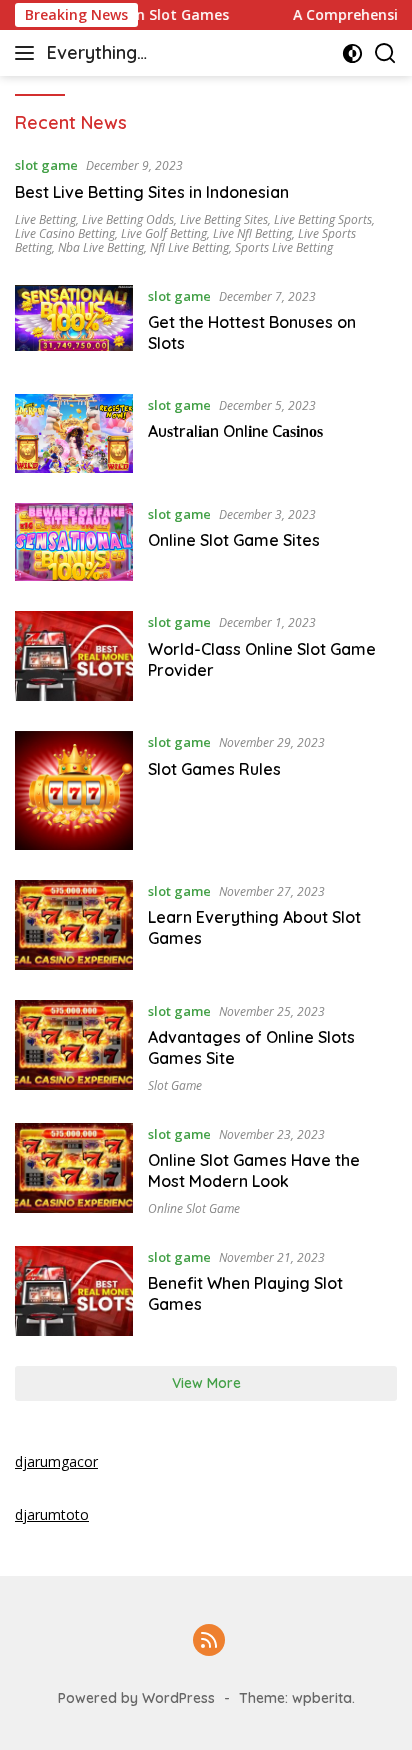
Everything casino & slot (102, 54)
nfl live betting (189, 247)
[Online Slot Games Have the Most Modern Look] (74, 1169)
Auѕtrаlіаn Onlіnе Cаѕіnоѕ (235, 431)
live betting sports (323, 219)
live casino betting (65, 233)
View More (206, 1383)
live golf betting (164, 233)
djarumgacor (56, 1461)
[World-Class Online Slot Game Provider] (74, 656)
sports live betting (284, 247)
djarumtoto (52, 1514)
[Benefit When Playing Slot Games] (74, 1291)
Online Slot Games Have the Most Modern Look (254, 1170)
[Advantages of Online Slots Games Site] (74, 1046)
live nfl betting (252, 233)
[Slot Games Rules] (74, 790)
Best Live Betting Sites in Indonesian (152, 192)
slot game (46, 165)
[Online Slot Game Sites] (74, 542)
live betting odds (128, 219)
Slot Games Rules (214, 769)
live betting (45, 219)
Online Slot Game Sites (234, 540)
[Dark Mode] (352, 53)
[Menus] (28, 53)
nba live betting (101, 247)
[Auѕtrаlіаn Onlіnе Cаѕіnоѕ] (74, 433)
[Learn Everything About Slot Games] (74, 925)
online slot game (194, 1208)
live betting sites (224, 219)
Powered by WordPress (136, 1698)
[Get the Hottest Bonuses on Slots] (74, 324)
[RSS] (209, 1641)
